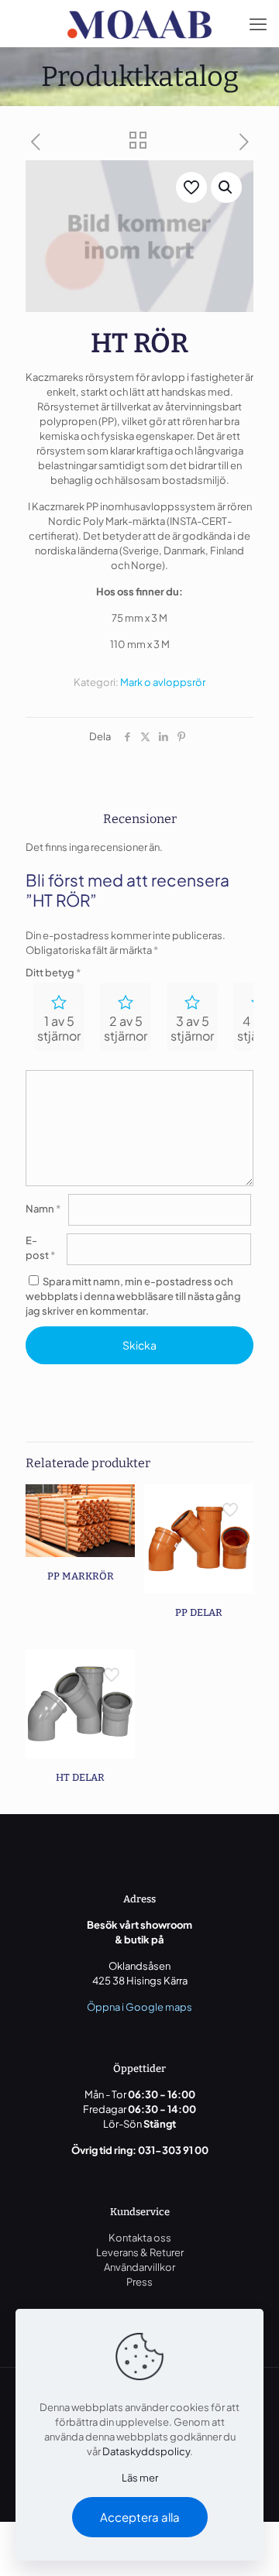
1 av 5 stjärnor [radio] (59, 1028)
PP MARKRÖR (81, 1576)
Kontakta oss (140, 2238)
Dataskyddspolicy (146, 2451)
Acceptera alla (140, 2517)
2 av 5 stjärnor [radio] (126, 1028)
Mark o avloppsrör (163, 682)
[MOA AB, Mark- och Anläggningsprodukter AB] (139, 23)
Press (139, 2282)
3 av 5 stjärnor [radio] (192, 1028)
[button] (226, 187)
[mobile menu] (258, 23)
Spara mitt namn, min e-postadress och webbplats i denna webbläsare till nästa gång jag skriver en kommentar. (133, 1296)
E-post (40, 1248)
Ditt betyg (53, 972)
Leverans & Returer (140, 2252)
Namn (43, 1209)
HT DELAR (80, 1777)
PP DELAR (199, 1612)
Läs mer (140, 2478)
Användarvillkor (139, 2267)
